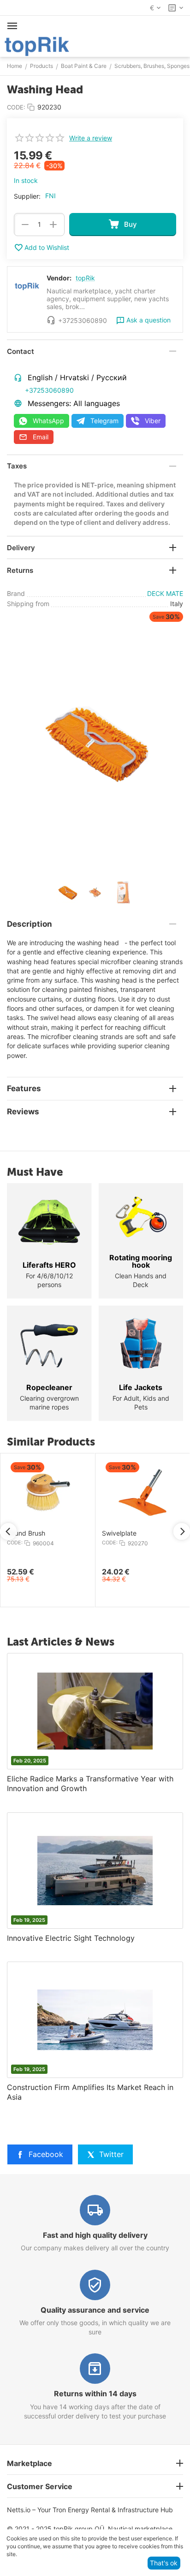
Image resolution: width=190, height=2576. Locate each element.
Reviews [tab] (23, 1112)
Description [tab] (30, 924)
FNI (50, 196)
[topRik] (37, 46)
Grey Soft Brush (152, 1533)
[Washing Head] (95, 743)
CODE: (16, 107)
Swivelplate (50, 1533)
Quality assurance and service (95, 2310)
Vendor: (59, 278)
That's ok (164, 2563)
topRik (85, 278)
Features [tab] (24, 1088)
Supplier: (27, 196)
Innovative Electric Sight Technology (71, 1938)
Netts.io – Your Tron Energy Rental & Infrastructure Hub (90, 2510)
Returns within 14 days (95, 2394)
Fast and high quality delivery (95, 2235)
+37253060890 (49, 390)
